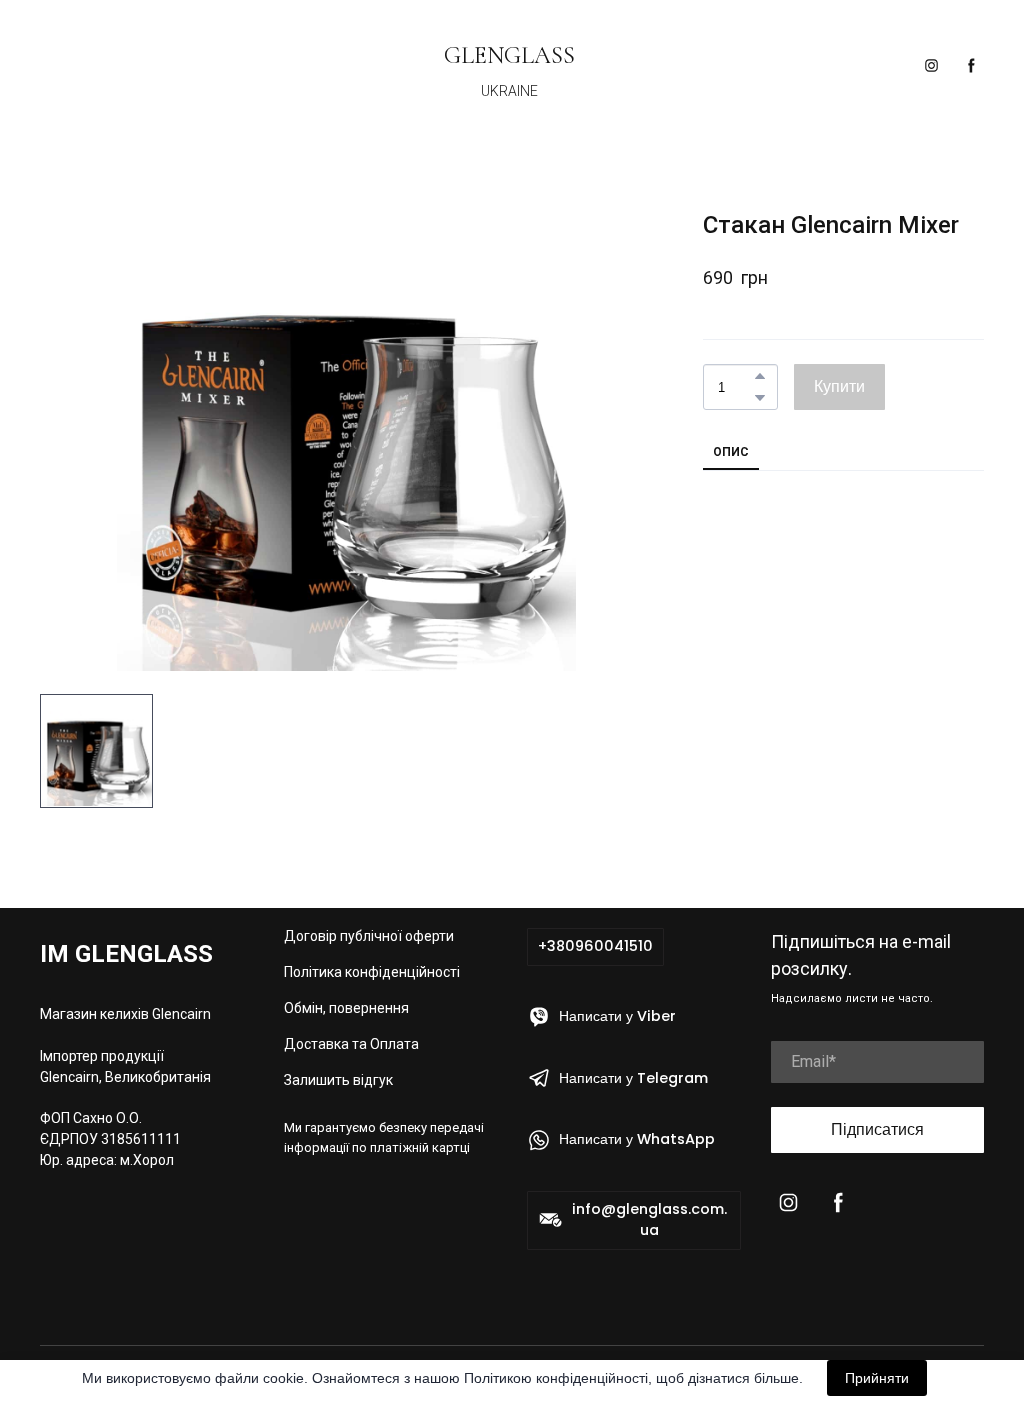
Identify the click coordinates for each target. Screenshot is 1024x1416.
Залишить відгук (338, 1080)
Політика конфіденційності (372, 972)
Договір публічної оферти (369, 936)
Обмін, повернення (346, 1008)
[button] (931, 65)
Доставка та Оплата (351, 1044)
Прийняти (877, 1378)
